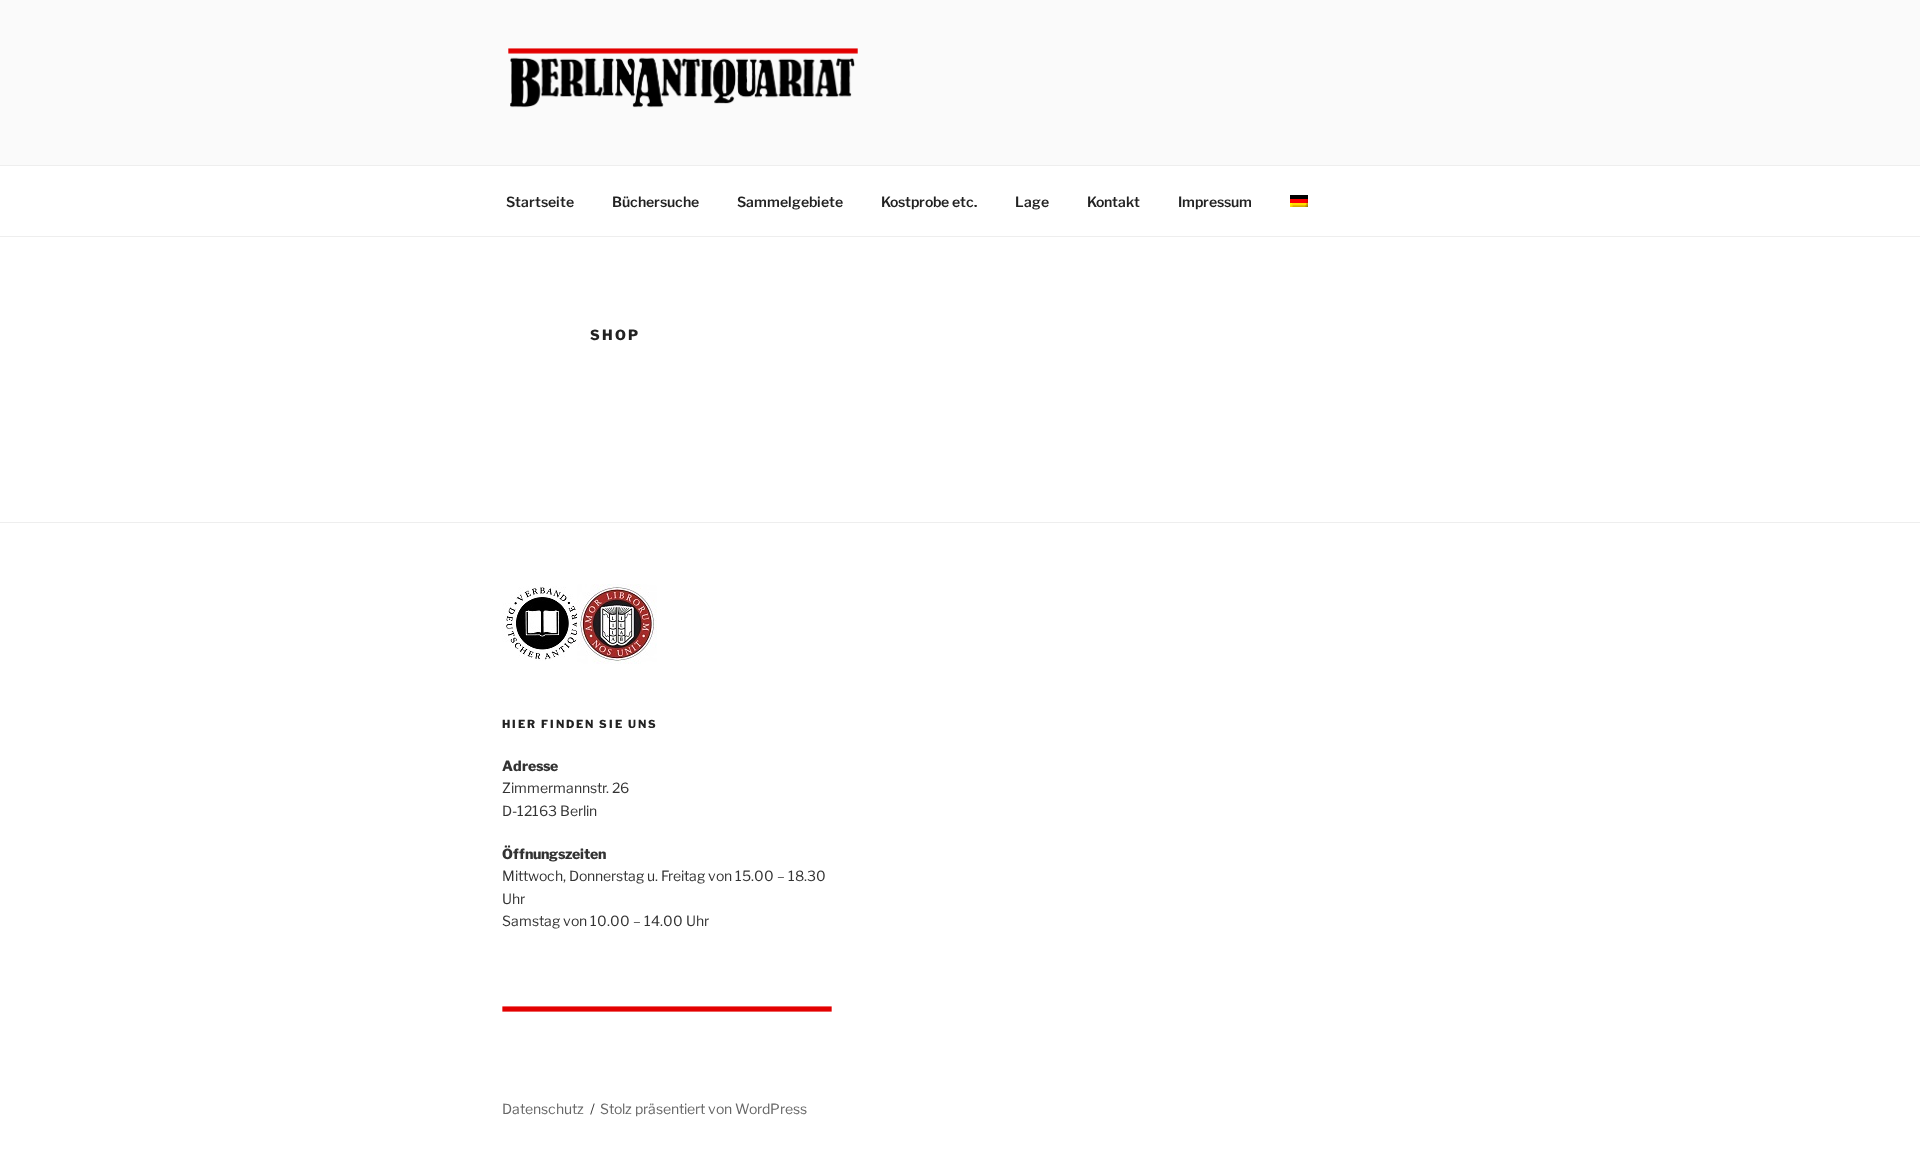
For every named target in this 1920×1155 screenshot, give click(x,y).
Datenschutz (543, 1108)
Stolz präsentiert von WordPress (703, 1108)
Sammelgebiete (790, 201)
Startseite (540, 201)
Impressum (1215, 201)
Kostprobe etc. (929, 201)
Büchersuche (655, 201)
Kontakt (1113, 201)
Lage (1032, 201)
